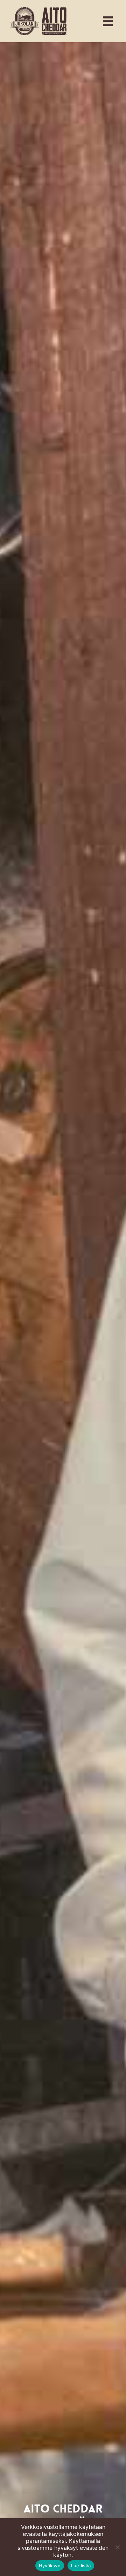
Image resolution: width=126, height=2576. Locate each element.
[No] (117, 2547)
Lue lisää (81, 2566)
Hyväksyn (50, 2566)
